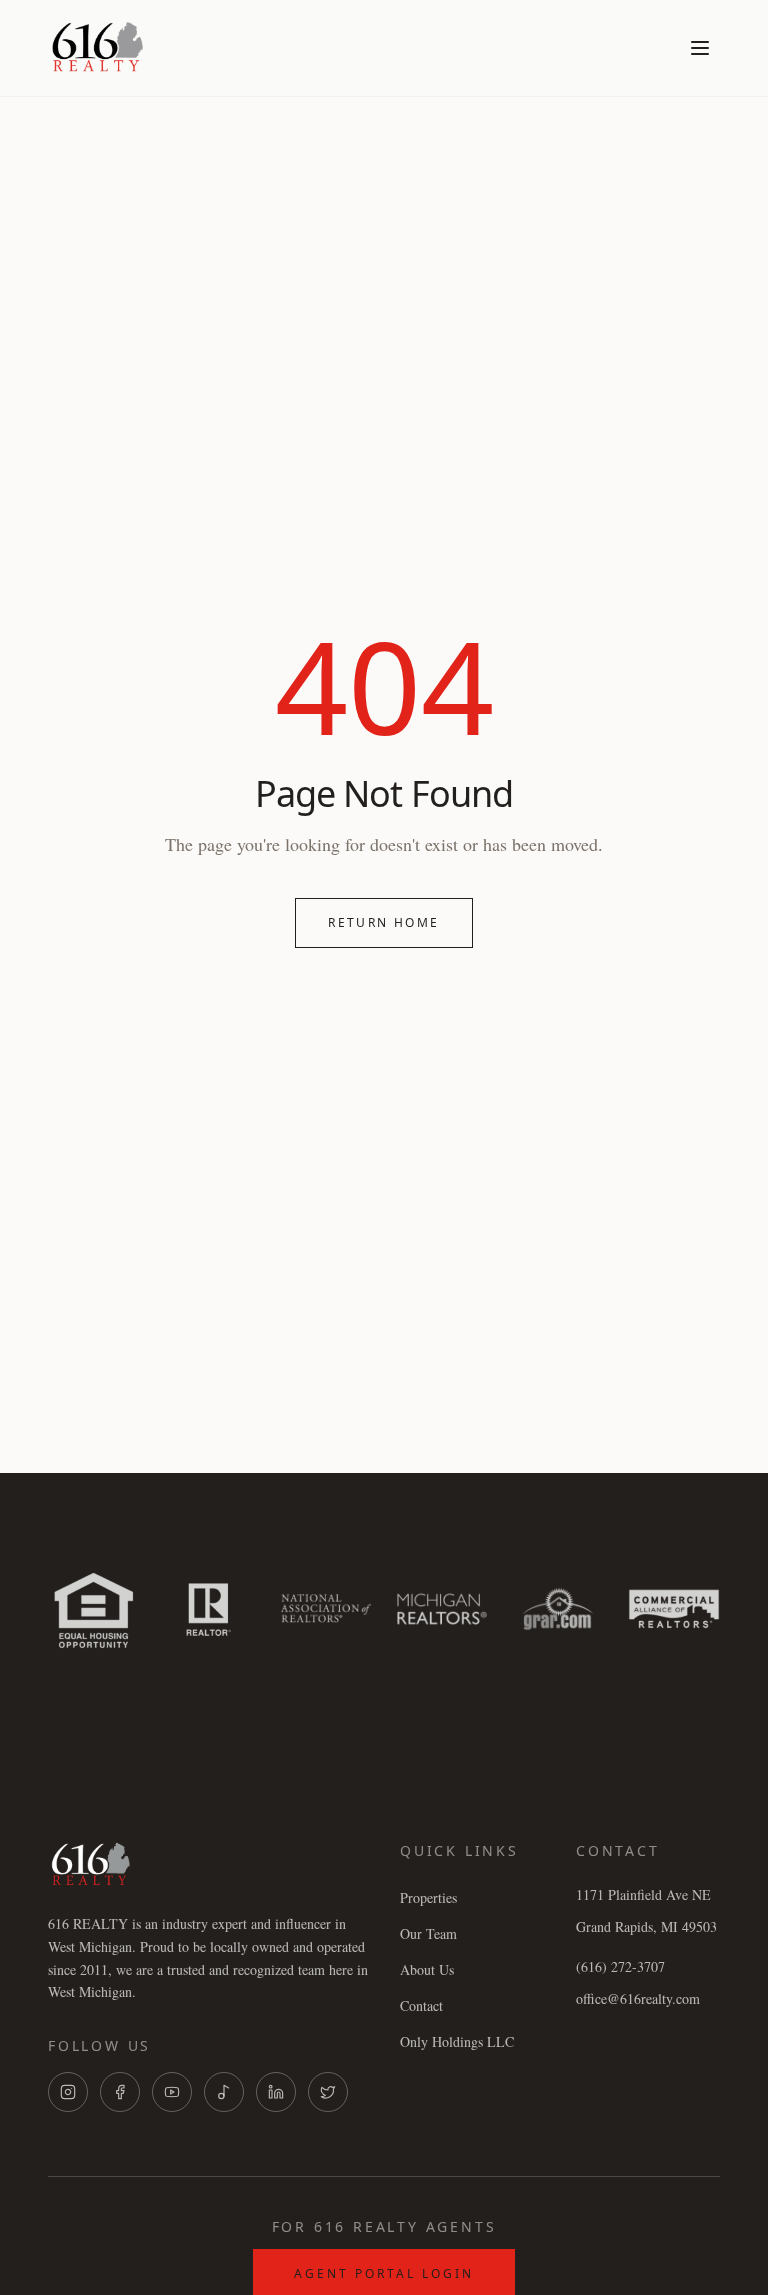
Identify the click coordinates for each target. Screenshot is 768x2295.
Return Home (383, 922)
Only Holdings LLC (457, 2041)
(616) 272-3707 (620, 1966)
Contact (421, 2005)
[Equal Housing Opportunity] (94, 1609)
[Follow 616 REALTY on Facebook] (120, 2092)
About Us (427, 1969)
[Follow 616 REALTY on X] (328, 2092)
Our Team (428, 1933)
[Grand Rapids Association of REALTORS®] (558, 1609)
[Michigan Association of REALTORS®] (442, 1609)
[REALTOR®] (210, 1609)
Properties (428, 1897)
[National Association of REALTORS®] (326, 1609)
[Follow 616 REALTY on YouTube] (172, 2092)
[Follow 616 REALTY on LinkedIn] (276, 2092)
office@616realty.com (638, 1998)
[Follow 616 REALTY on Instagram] (68, 2092)
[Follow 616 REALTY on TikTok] (224, 2092)
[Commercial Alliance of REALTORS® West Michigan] (674, 1609)
